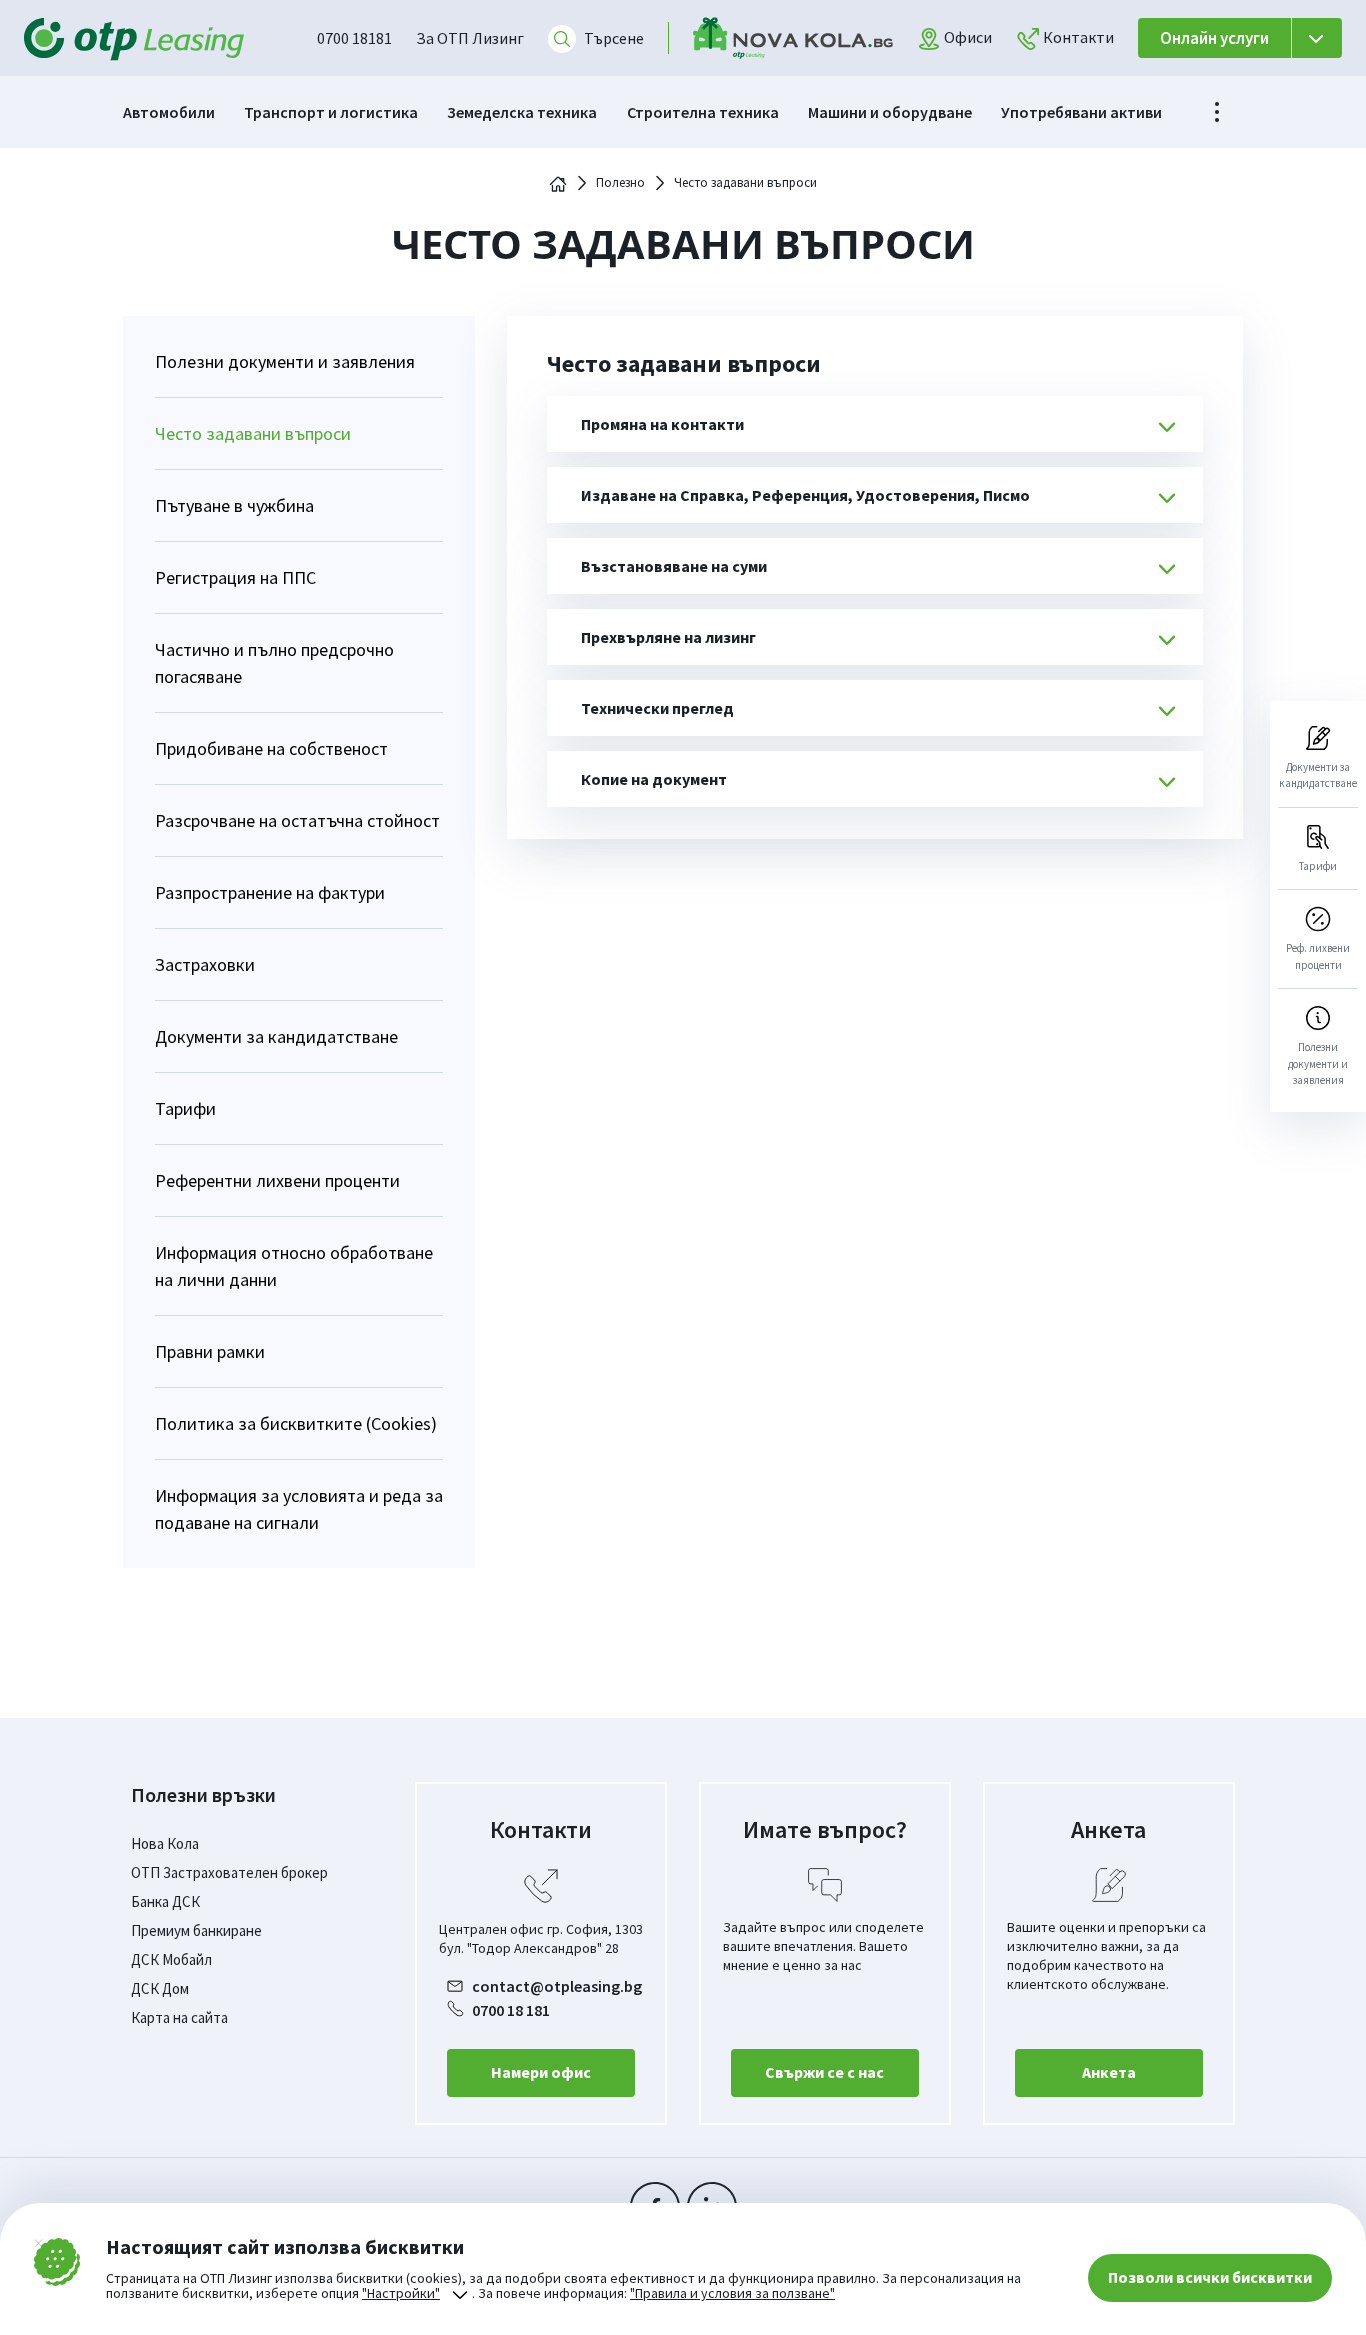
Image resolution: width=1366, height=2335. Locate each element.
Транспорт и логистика (331, 112)
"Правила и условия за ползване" (732, 2293)
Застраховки (205, 964)
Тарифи (185, 1108)
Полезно (620, 183)
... (1217, 112)
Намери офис (541, 2072)
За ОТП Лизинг (470, 38)
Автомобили (169, 112)
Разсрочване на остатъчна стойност (297, 820)
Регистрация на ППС (235, 577)
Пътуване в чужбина (234, 505)
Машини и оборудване (890, 112)
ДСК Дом (160, 1988)
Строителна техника (703, 112)
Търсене (614, 38)
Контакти (1077, 37)
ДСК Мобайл (171, 1959)
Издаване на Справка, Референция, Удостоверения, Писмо (805, 495)
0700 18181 (354, 38)
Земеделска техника (522, 112)
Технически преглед (657, 708)
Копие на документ (654, 779)
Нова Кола (165, 1843)
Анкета (1109, 2072)
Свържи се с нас (824, 2072)
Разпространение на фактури (270, 892)
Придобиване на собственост (271, 748)
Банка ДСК (165, 1901)
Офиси (966, 37)
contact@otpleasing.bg (557, 1986)
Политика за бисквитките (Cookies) (296, 1423)
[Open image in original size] (793, 38)
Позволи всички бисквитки (1210, 2277)
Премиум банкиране (196, 1930)
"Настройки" (401, 2294)
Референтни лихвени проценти (277, 1180)
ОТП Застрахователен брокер (229, 1872)
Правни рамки (210, 1351)
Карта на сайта (179, 2017)
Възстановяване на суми (674, 566)
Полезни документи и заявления (285, 361)
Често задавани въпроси (253, 433)
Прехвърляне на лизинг (668, 637)
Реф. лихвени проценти (1318, 956)
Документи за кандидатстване (276, 1036)
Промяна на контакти (662, 424)
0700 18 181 (511, 2010)
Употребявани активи (1081, 112)
